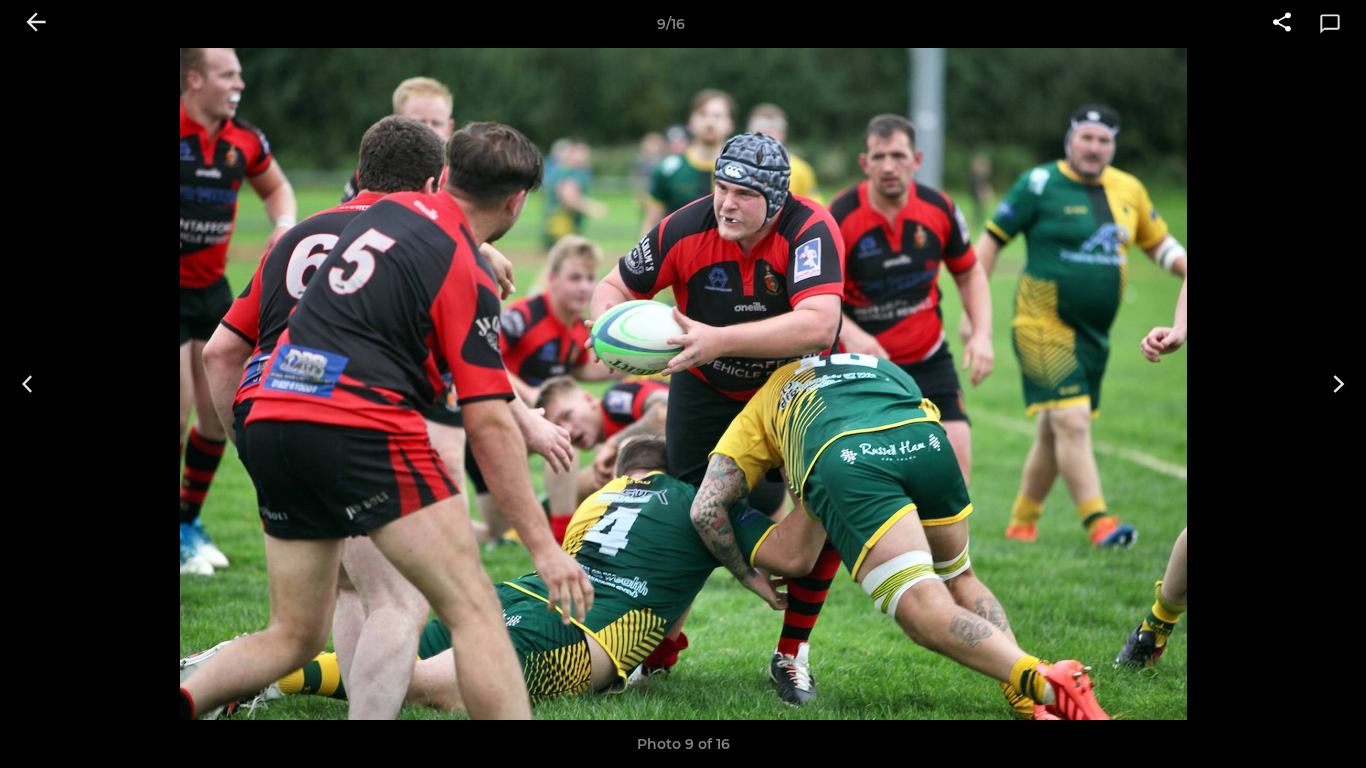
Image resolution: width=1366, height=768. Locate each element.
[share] (1282, 24)
